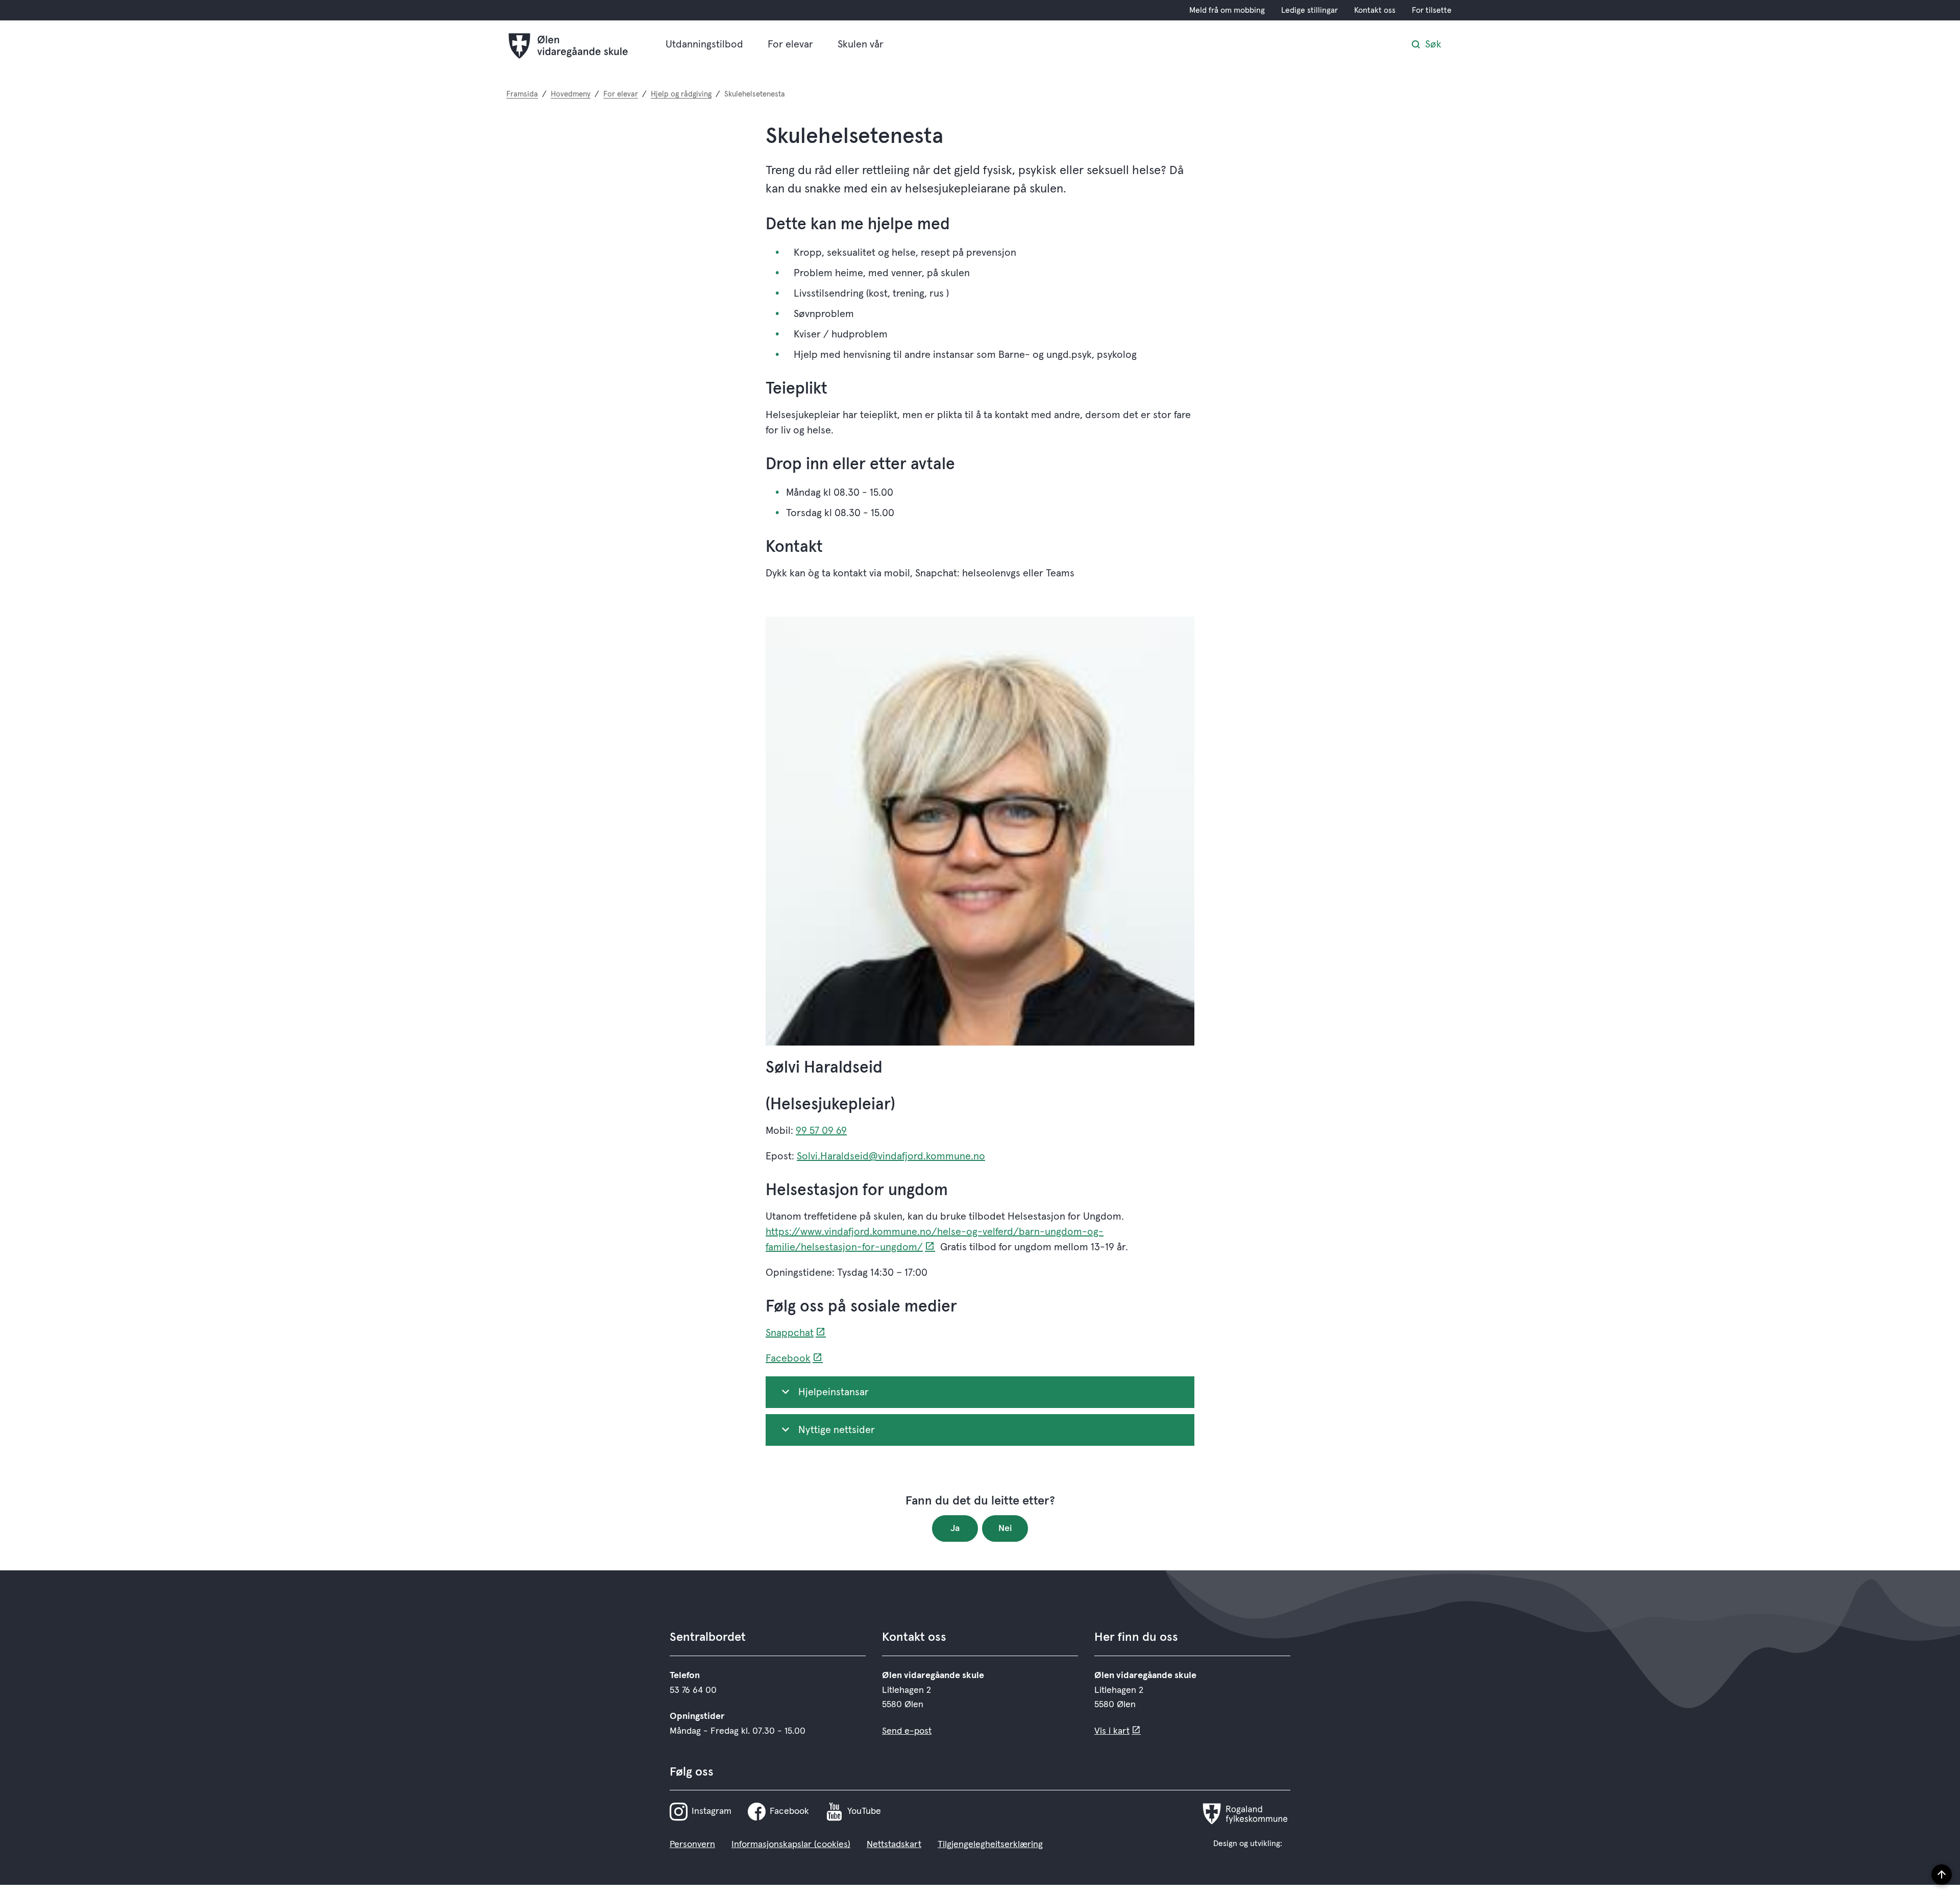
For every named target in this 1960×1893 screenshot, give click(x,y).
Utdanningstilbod (704, 44)
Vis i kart (1112, 1731)
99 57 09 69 (821, 1131)
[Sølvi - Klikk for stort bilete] (980, 831)
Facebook (788, 1358)
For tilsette (1432, 10)
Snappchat (790, 1333)
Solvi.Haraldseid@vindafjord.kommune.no (891, 1156)
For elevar (790, 44)
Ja (955, 1528)
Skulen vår (861, 44)
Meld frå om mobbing (1227, 10)
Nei (1005, 1528)
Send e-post (907, 1731)
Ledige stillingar (1309, 10)
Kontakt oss (1375, 10)
